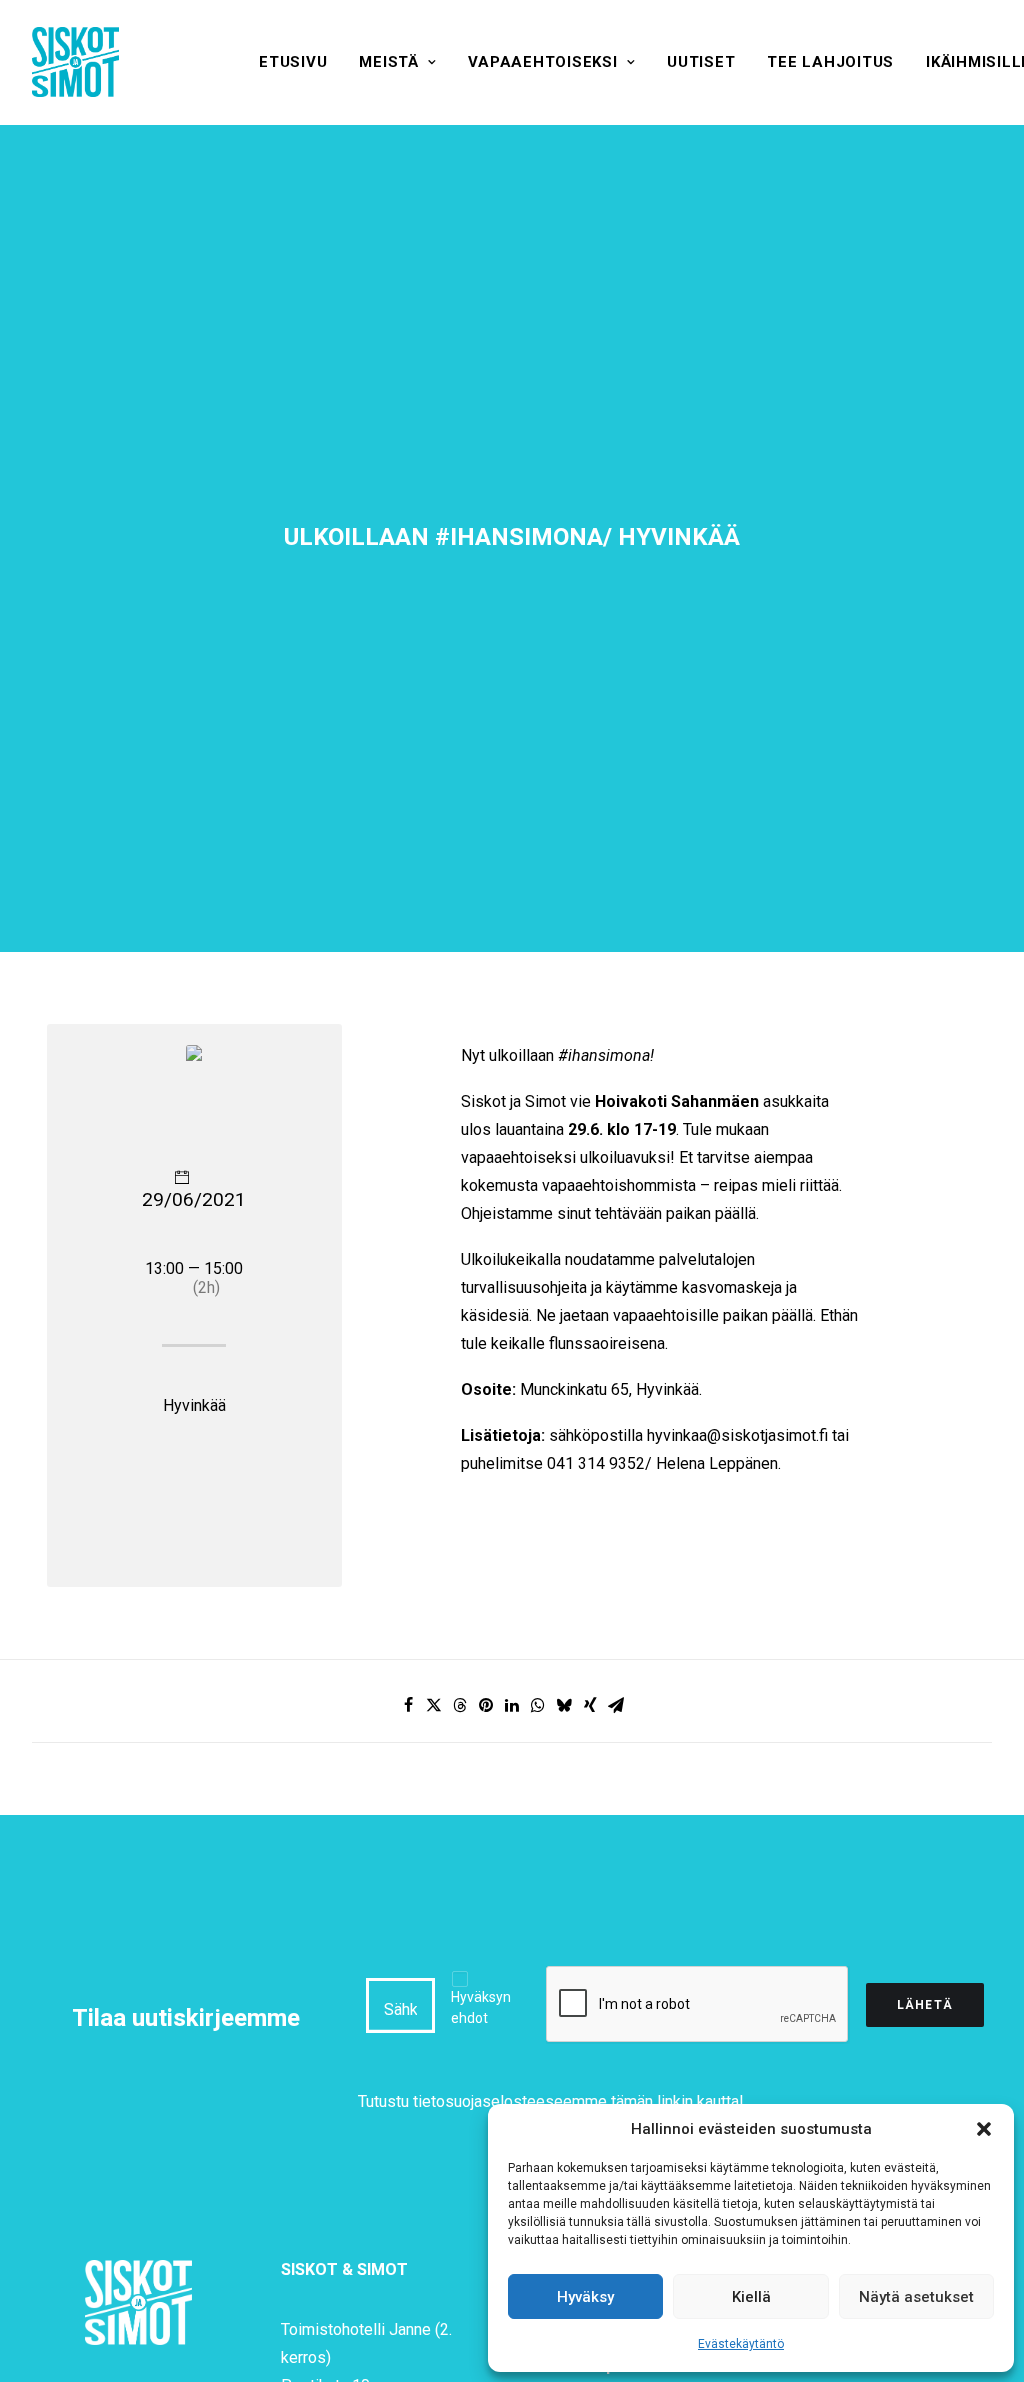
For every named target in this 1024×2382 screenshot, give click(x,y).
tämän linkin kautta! (677, 2101)
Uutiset (701, 62)
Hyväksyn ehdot (481, 2007)
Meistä (389, 62)
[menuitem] (293, 62)
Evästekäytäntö (741, 2344)
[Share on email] (616, 1705)
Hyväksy (585, 2297)
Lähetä (925, 2005)
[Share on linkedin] (512, 1705)
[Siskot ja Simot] (75, 62)
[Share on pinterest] (486, 1705)
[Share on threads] (460, 1705)
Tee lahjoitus (830, 62)
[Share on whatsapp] (538, 1705)
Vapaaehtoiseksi (542, 62)
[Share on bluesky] (564, 1705)
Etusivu (293, 62)
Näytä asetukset (916, 2297)
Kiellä (751, 2297)
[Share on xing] (590, 1705)
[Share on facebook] (408, 1705)
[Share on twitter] (434, 1705)
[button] (984, 2129)
